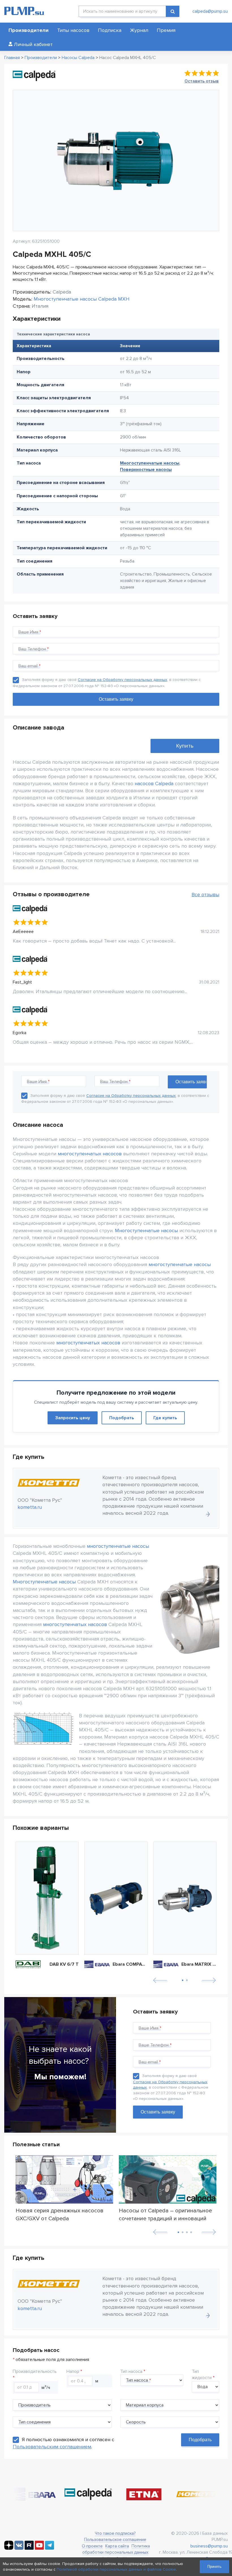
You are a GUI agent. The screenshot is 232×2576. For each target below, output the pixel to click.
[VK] (19, 2548)
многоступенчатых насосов (90, 1154)
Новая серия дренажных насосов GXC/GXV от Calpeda (60, 2214)
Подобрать (122, 1418)
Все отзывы (205, 895)
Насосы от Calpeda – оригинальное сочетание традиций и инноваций (165, 2214)
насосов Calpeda (154, 784)
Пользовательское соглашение (115, 2540)
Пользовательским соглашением (52, 2447)
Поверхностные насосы (146, 470)
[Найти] (173, 11)
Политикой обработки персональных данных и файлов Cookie (116, 2569)
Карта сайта (117, 2546)
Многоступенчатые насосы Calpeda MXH (82, 299)
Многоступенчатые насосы (150, 463)
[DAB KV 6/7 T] (47, 1898)
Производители (29, 30)
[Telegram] (50, 2548)
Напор (73, 2371)
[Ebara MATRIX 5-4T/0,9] (185, 1898)
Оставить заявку (158, 2112)
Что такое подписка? (115, 2533)
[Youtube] (39, 2548)
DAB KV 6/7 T (64, 1964)
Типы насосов (73, 30)
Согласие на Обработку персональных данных (123, 680)
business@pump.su (209, 2546)
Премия (166, 30)
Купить (185, 746)
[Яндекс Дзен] (9, 2548)
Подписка (110, 30)
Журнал (139, 30)
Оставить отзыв (202, 81)
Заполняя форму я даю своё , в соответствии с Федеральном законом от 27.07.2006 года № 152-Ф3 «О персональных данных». (171, 2087)
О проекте (92, 2546)
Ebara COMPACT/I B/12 (130, 1964)
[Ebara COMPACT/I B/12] (116, 1898)
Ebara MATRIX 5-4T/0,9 (199, 1964)
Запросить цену (73, 1418)
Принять (214, 2567)
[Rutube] (29, 2548)
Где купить (165, 1418)
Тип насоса (131, 2371)
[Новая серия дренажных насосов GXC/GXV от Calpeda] (64, 2179)
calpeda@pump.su (210, 11)
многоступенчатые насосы (180, 1264)
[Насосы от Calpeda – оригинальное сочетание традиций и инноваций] (168, 2179)
